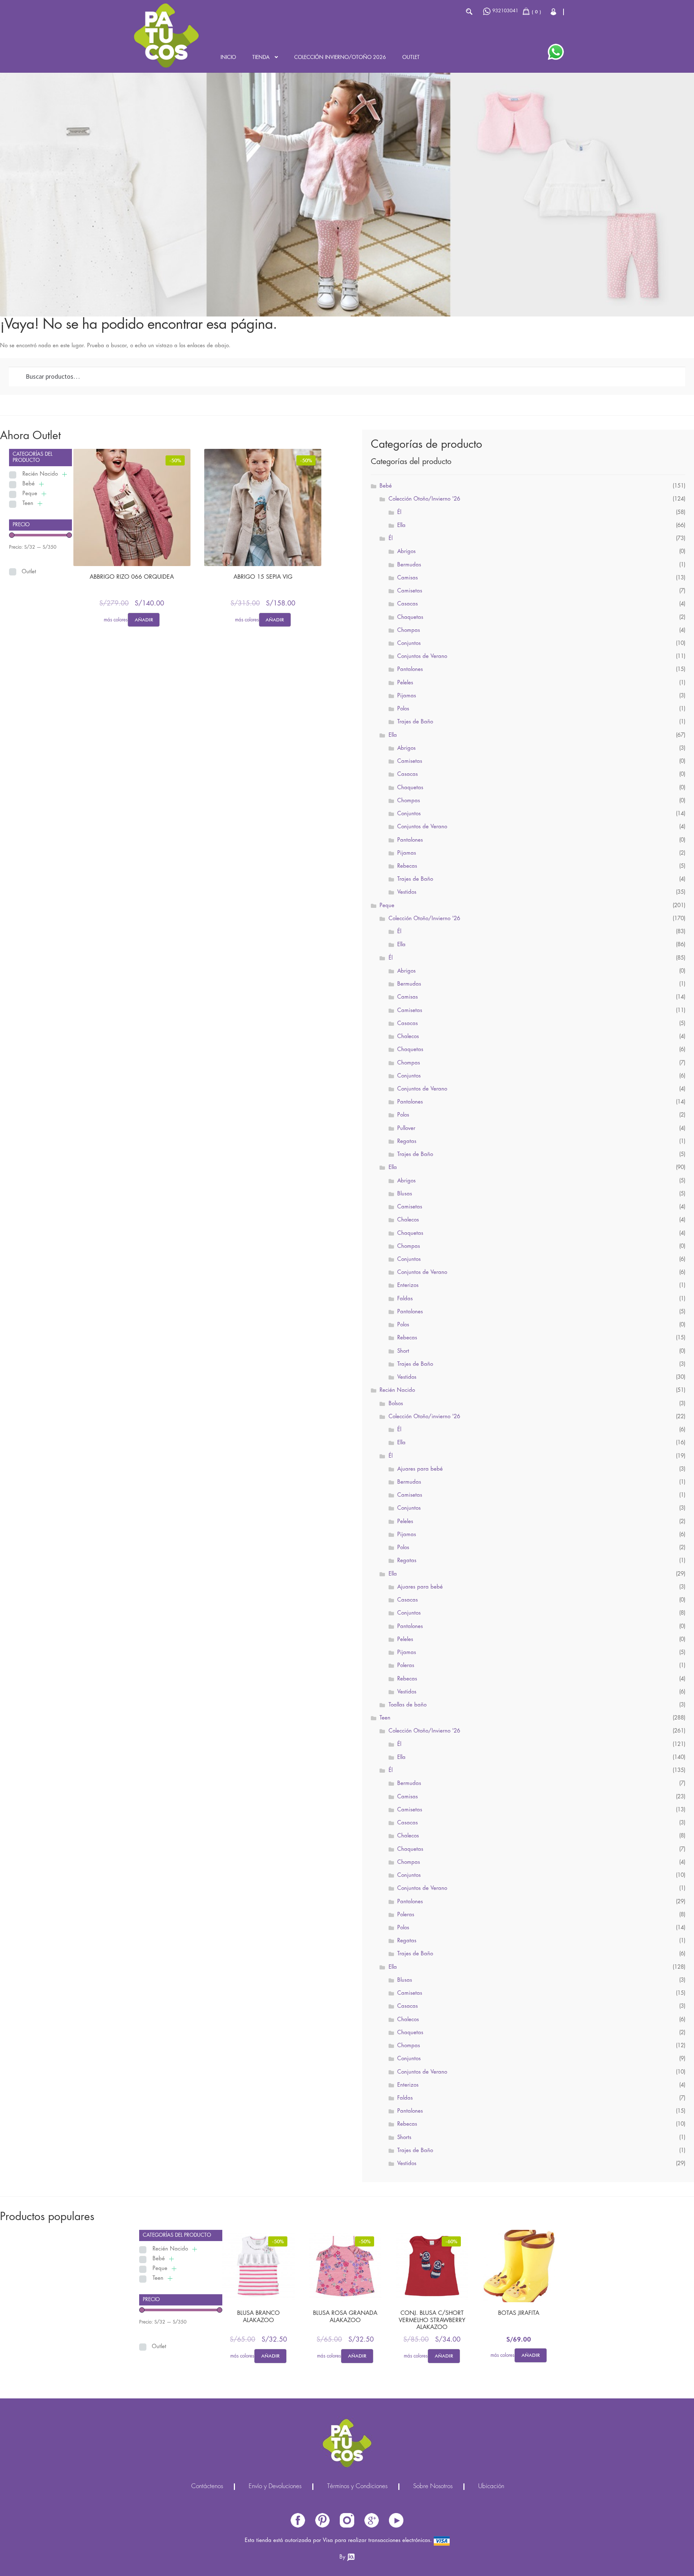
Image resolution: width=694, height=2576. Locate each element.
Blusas (405, 1194)
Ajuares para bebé (420, 1469)
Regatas (407, 1142)
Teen (28, 503)
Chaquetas (410, 617)
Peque (30, 494)
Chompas (409, 630)
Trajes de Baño (415, 722)
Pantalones (410, 669)
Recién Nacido (40, 474)
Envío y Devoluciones (275, 2487)
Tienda (261, 58)
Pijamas (407, 696)
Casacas (408, 604)
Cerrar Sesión (554, 12)
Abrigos (406, 552)
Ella (401, 526)
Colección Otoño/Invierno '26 (424, 499)
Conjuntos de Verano (422, 656)
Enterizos (408, 1285)
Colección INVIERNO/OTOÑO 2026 (340, 58)
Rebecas (407, 866)
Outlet (411, 58)
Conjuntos (409, 643)
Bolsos (396, 1404)
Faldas (405, 1299)
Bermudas (409, 565)
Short (403, 1351)
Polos (403, 709)
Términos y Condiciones (357, 2487)
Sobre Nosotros (433, 2487)
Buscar (469, 12)
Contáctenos (207, 2487)
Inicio (228, 58)
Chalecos (408, 1037)
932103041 (505, 11)
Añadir (144, 620)
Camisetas (410, 591)
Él (399, 513)
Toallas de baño (408, 1705)
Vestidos (407, 892)
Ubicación (491, 2487)
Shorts (404, 2138)
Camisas (408, 578)
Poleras (406, 1666)
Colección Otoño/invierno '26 (424, 1417)
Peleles (405, 683)
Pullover (406, 1128)
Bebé (29, 484)
